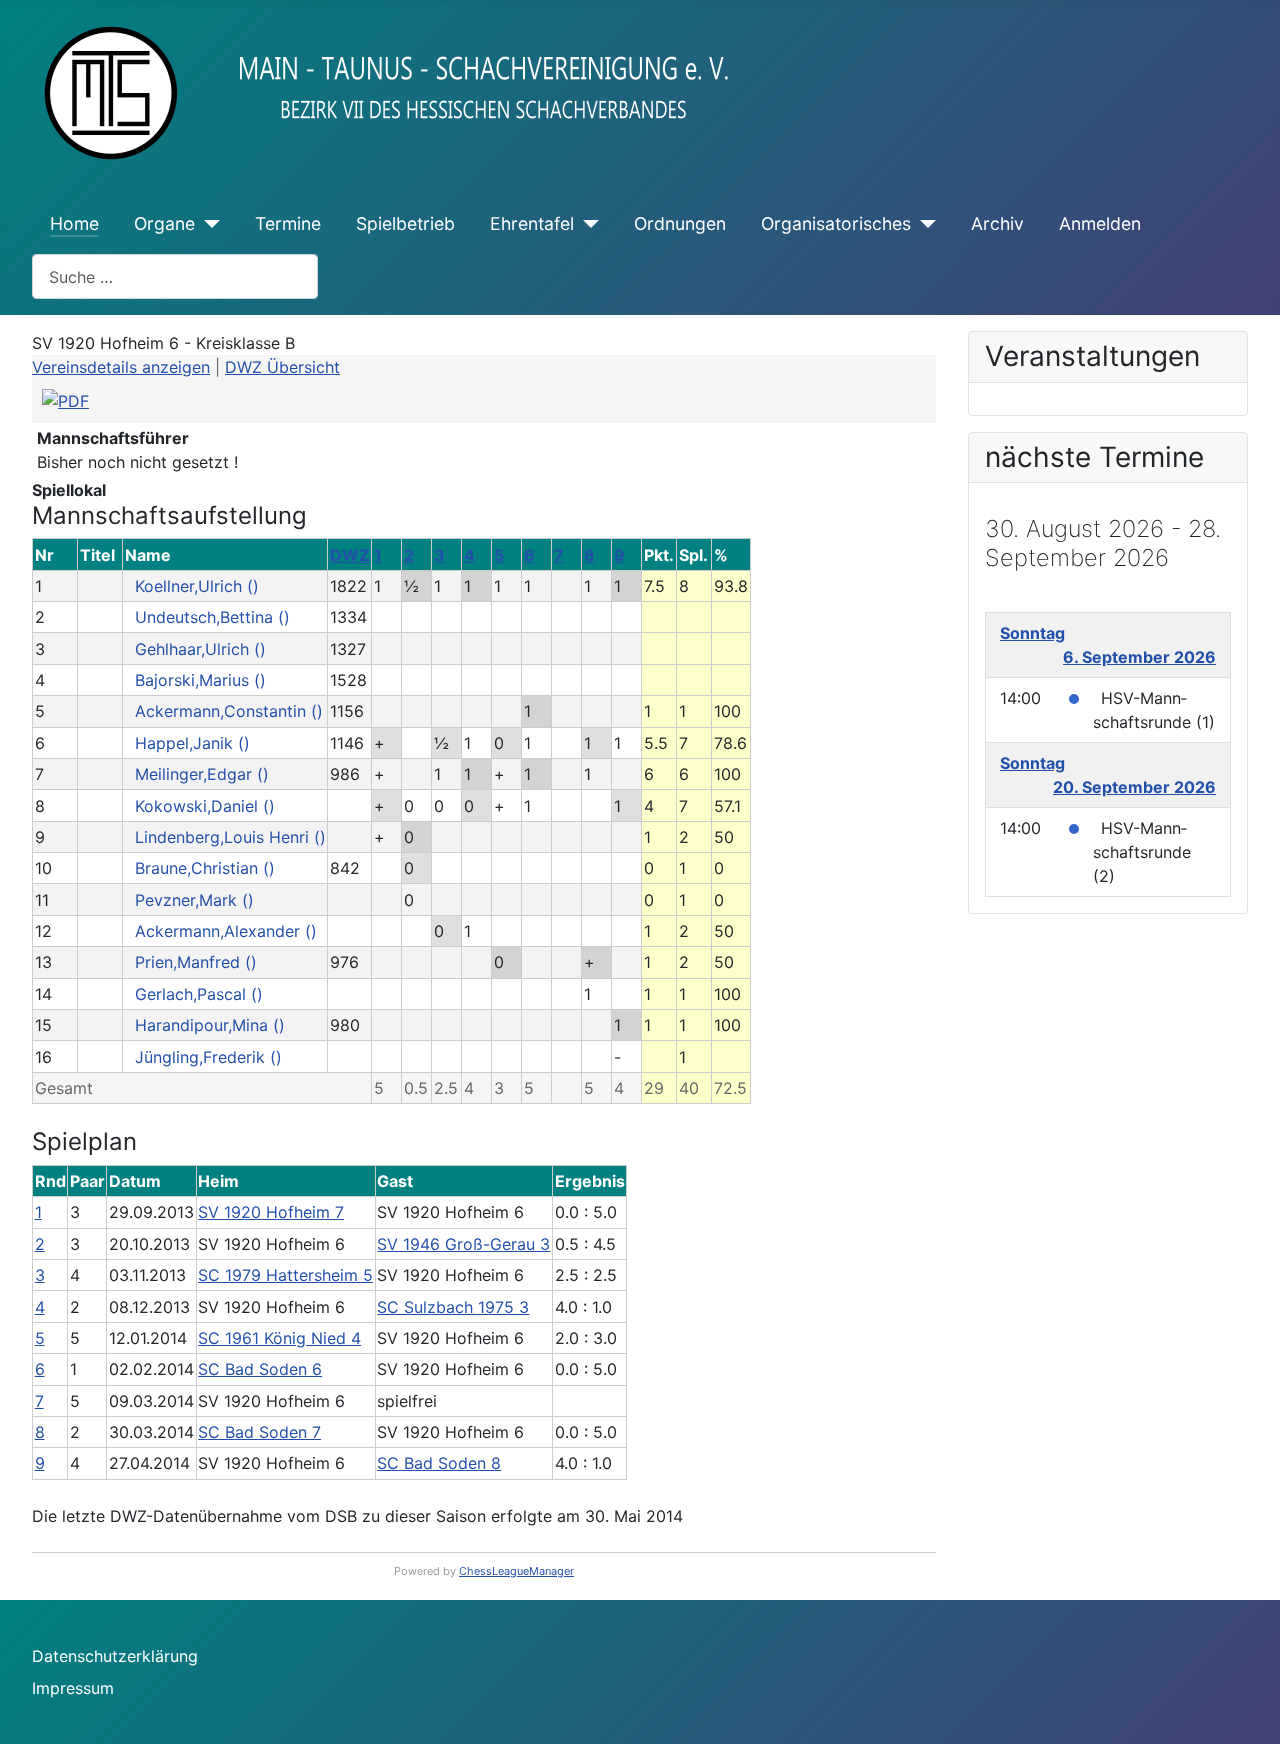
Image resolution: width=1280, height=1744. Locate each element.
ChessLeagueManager (516, 1571)
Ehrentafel (532, 223)
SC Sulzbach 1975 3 (453, 1307)
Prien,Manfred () (196, 962)
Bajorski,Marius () (200, 680)
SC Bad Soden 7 (259, 1432)
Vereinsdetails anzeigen (121, 367)
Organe (164, 223)
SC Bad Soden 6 (260, 1369)
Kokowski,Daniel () (205, 806)
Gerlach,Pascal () (199, 994)
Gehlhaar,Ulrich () (200, 649)
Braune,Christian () (205, 868)
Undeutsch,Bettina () (212, 617)
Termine (288, 223)
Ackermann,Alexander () (226, 931)
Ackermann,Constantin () (229, 711)
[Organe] (207, 224)
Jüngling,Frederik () (208, 1057)
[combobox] (175, 276)
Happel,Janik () (192, 743)
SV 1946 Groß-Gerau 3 (463, 1244)
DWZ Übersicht (282, 367)
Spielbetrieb (405, 223)
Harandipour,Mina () (210, 1025)
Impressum (73, 1688)
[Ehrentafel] (586, 224)
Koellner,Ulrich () (197, 586)
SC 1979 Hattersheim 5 (285, 1275)
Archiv (997, 223)
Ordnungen (680, 223)
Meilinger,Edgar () (202, 774)
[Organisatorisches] (923, 224)
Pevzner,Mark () (194, 900)
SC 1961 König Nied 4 (279, 1338)
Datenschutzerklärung (115, 1656)
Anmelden (1100, 223)
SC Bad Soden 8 (439, 1463)
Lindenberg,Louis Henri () (230, 837)
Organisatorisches (836, 223)
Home (74, 223)
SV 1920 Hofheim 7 (271, 1212)
